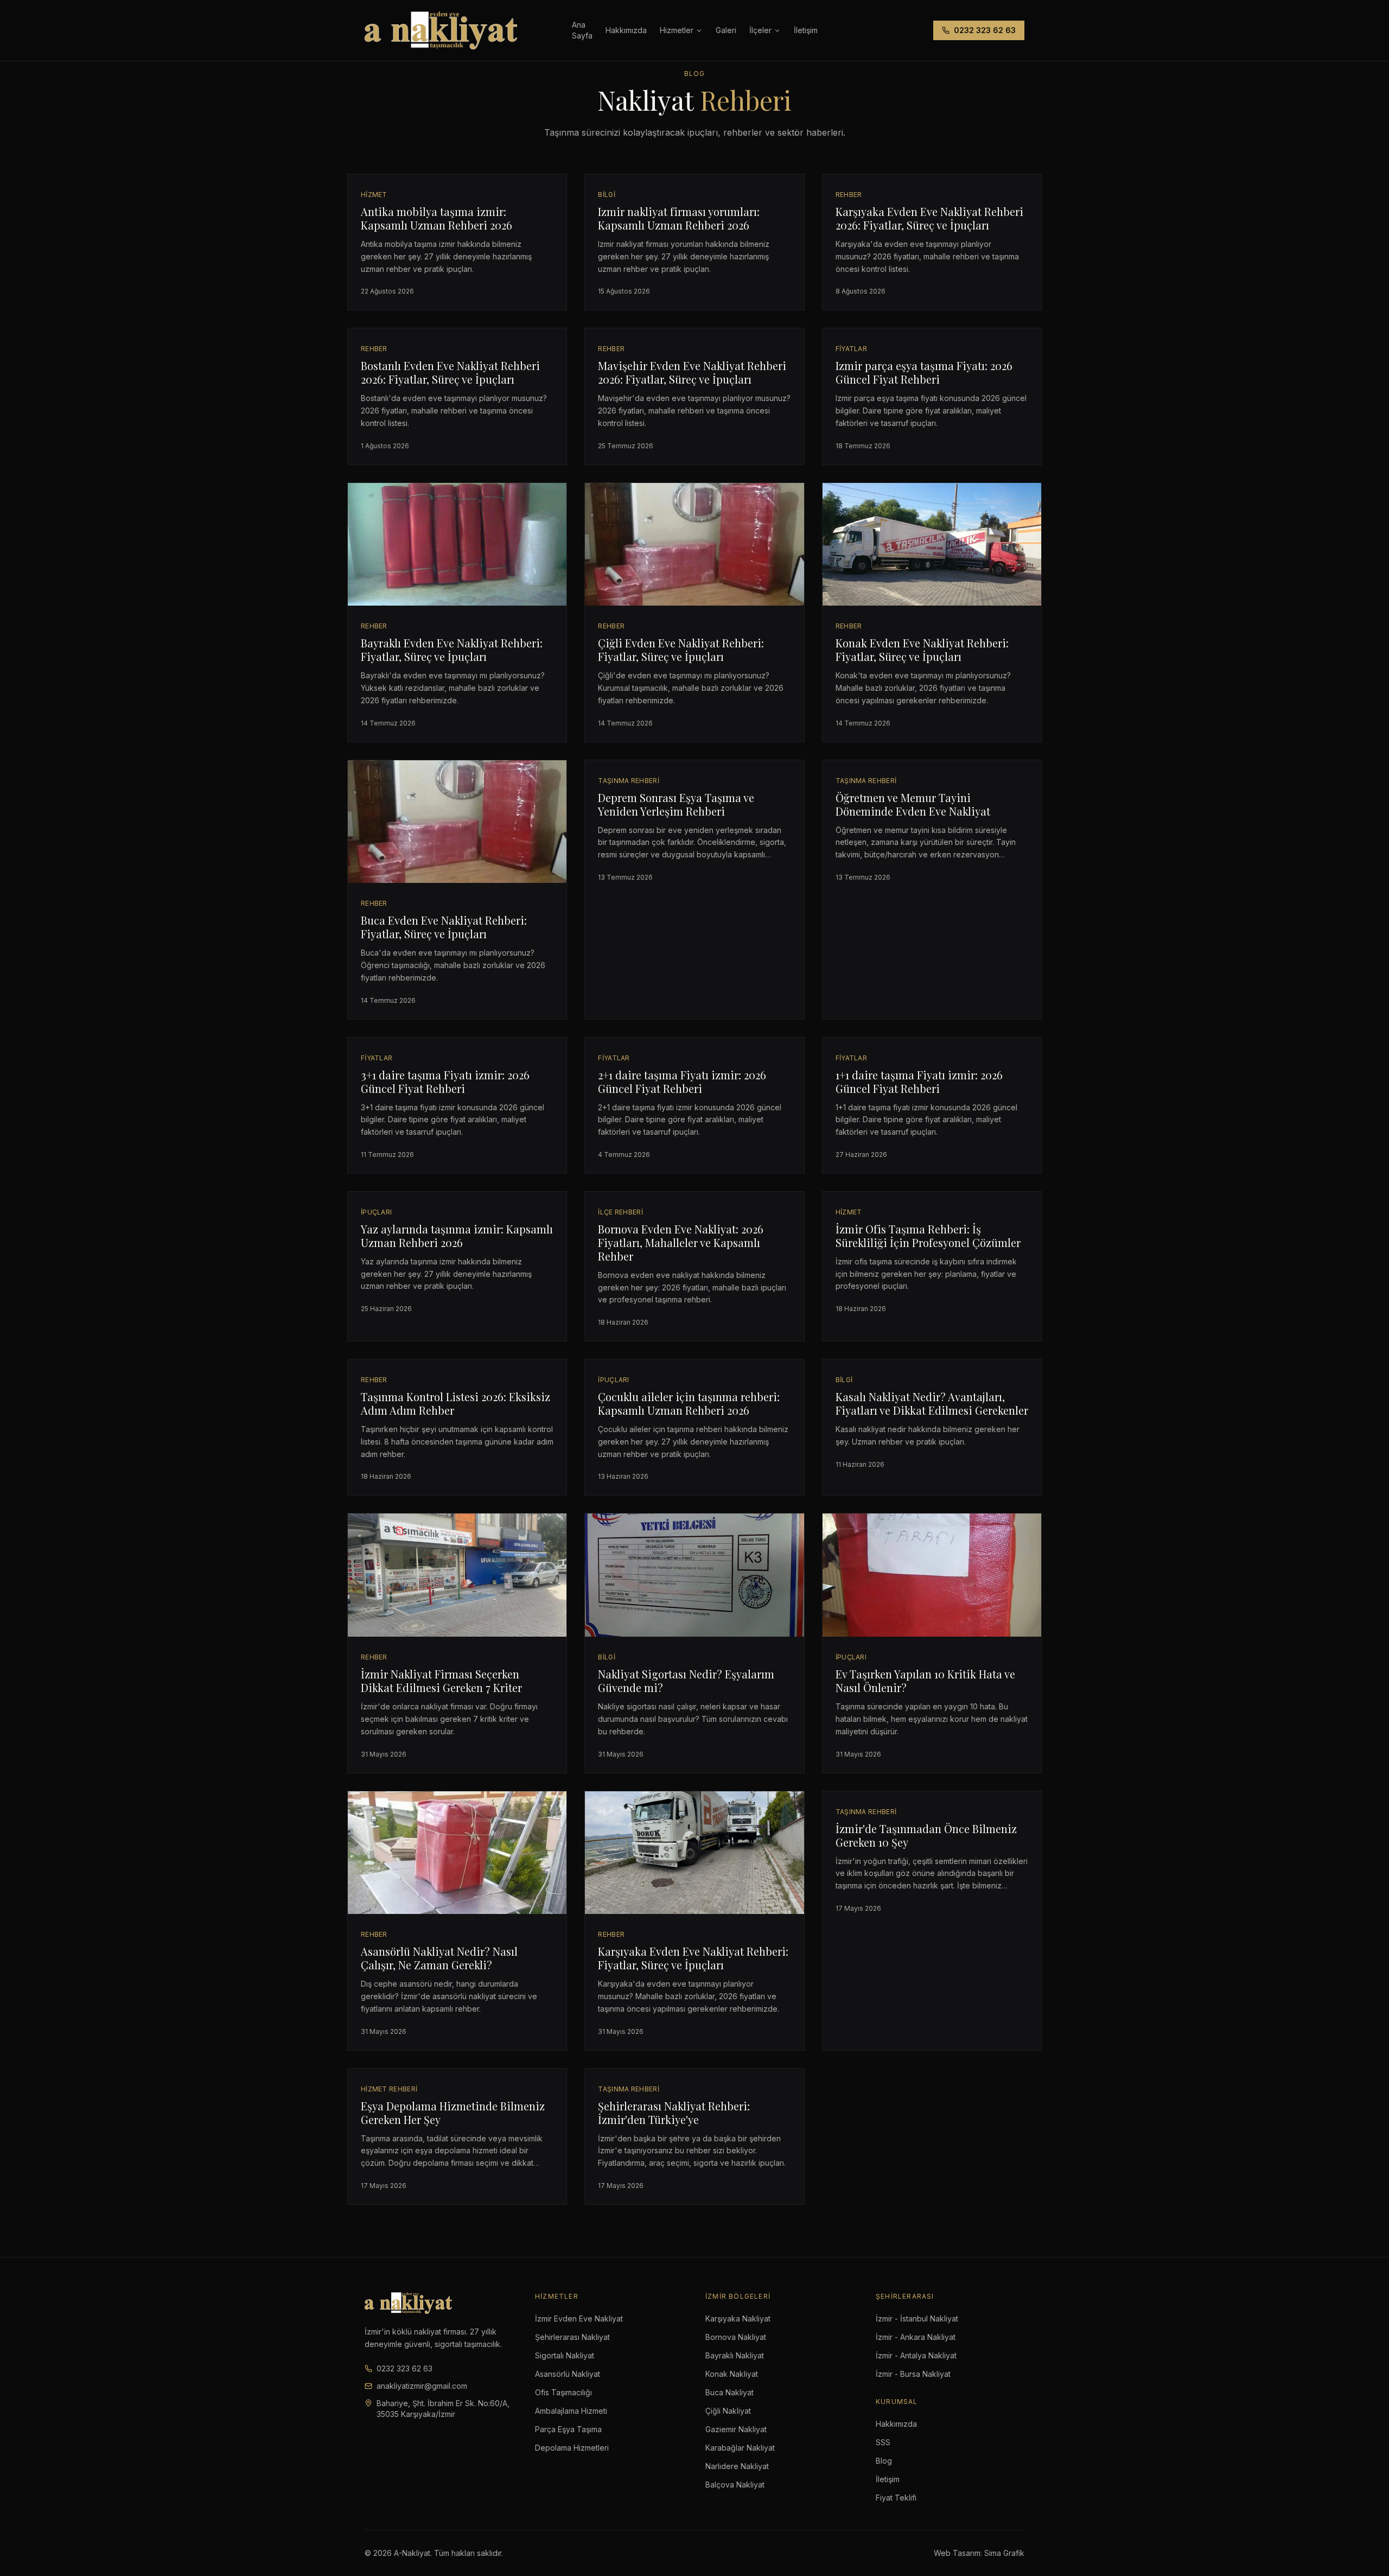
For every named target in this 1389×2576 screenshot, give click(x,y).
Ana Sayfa (582, 30)
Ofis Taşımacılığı (563, 2392)
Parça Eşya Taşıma (568, 2429)
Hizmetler (677, 30)
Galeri (726, 30)
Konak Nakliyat (732, 2374)
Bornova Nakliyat (736, 2337)
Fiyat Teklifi (896, 2498)
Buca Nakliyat (729, 2392)
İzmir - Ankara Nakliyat (916, 2337)
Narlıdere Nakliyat (737, 2466)
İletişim (888, 2479)
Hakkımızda (626, 30)
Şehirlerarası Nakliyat (572, 2337)
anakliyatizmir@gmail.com (422, 2386)
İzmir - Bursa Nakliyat (913, 2374)
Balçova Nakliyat (735, 2485)
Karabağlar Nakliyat (740, 2448)
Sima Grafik (1004, 2553)
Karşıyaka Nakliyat (738, 2319)
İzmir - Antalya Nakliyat (916, 2355)
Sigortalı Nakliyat (565, 2355)
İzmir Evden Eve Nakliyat (579, 2319)
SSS (883, 2442)
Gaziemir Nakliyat (736, 2429)
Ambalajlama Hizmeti (571, 2411)
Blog (884, 2461)
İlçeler (760, 30)
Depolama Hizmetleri (572, 2448)
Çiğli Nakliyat (728, 2411)
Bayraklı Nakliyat (735, 2355)
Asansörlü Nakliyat (568, 2374)
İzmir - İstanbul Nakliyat (917, 2319)
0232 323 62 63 (985, 30)
